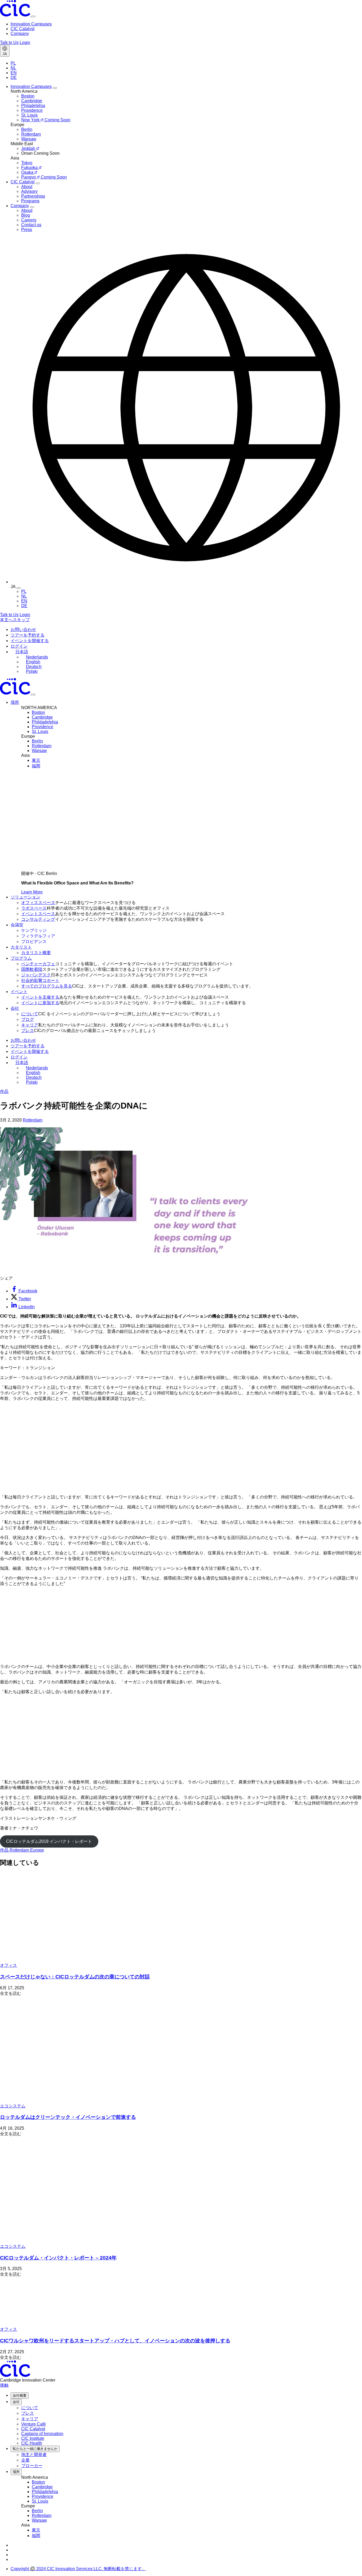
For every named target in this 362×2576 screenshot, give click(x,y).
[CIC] (16, 15)
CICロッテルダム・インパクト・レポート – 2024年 (58, 2258)
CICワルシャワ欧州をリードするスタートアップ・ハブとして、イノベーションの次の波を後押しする (115, 2341)
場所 (16, 2472)
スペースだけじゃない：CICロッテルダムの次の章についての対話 (75, 1977)
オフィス (8, 1965)
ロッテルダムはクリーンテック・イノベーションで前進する (68, 2117)
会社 (16, 2402)
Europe (37, 1850)
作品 (4, 1091)
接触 (4, 2385)
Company (20, 34)
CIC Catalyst (23, 29)
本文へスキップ (15, 620)
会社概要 (20, 2395)
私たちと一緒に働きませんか (35, 2449)
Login (25, 43)
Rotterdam (33, 1120)
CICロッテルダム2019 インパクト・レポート (49, 1841)
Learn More (32, 892)
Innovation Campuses (31, 24)
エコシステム (13, 2106)
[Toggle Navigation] (33, 695)
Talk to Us (9, 43)
